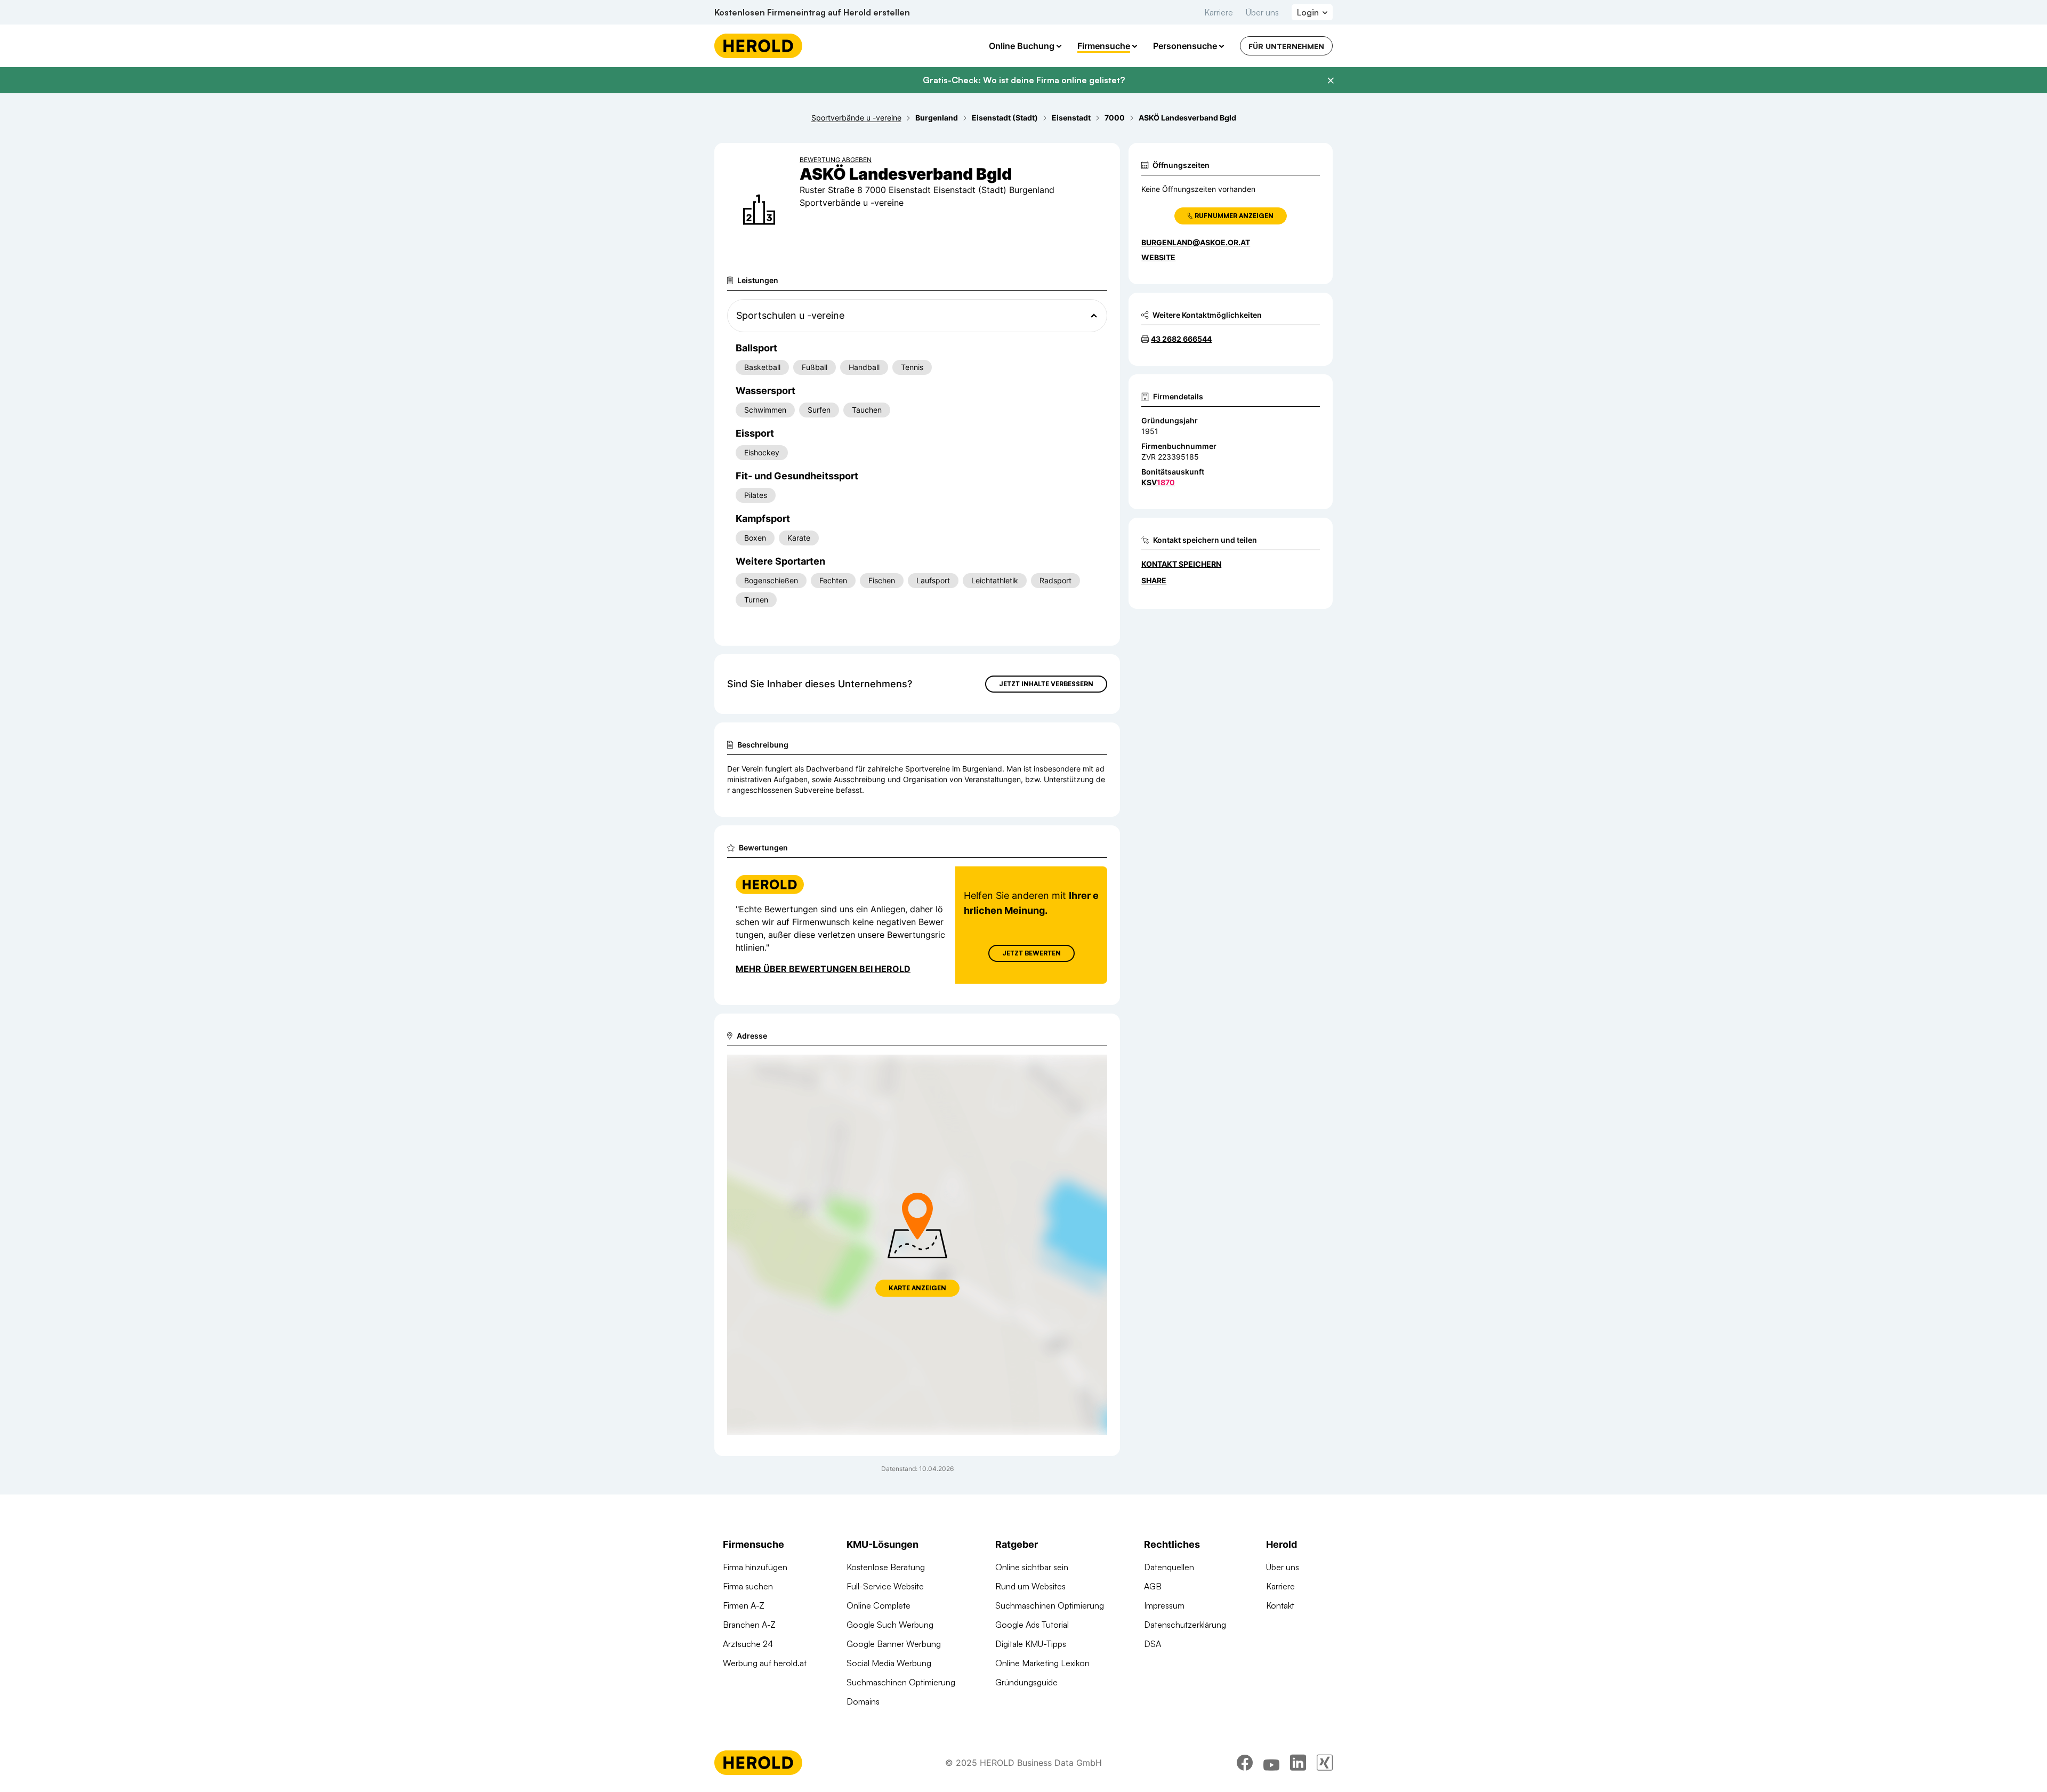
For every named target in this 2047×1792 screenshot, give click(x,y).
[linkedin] (1298, 1763)
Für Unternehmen (1286, 46)
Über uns (1262, 12)
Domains (863, 1701)
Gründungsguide (1026, 1682)
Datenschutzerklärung (1185, 1625)
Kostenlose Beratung (886, 1567)
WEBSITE (1158, 257)
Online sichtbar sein (1032, 1567)
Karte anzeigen (917, 1288)
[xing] (1325, 1763)
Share (1154, 580)
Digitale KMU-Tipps (1031, 1644)
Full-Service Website (885, 1586)
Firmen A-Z (744, 1605)
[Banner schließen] (1331, 81)
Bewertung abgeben (836, 160)
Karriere (1219, 12)
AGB (1153, 1586)
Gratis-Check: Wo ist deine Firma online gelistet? (1024, 80)
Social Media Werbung (889, 1663)
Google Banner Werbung (894, 1644)
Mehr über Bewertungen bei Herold (823, 969)
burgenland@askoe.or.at (1196, 242)
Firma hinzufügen (755, 1567)
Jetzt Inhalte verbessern (1046, 684)
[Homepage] (758, 46)
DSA (1153, 1644)
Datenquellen (1169, 1567)
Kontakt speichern (1181, 564)
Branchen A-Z (749, 1625)
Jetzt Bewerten (1031, 953)
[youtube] (1271, 1763)
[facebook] (1245, 1763)
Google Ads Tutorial (1032, 1625)
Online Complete (879, 1605)
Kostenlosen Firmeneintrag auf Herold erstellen (812, 12)
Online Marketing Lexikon (1042, 1663)
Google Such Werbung (890, 1625)
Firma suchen (748, 1586)
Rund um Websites (1030, 1586)
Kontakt (1280, 1605)
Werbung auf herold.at (765, 1663)
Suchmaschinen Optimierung (901, 1682)
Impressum (1164, 1605)
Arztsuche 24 (748, 1644)
